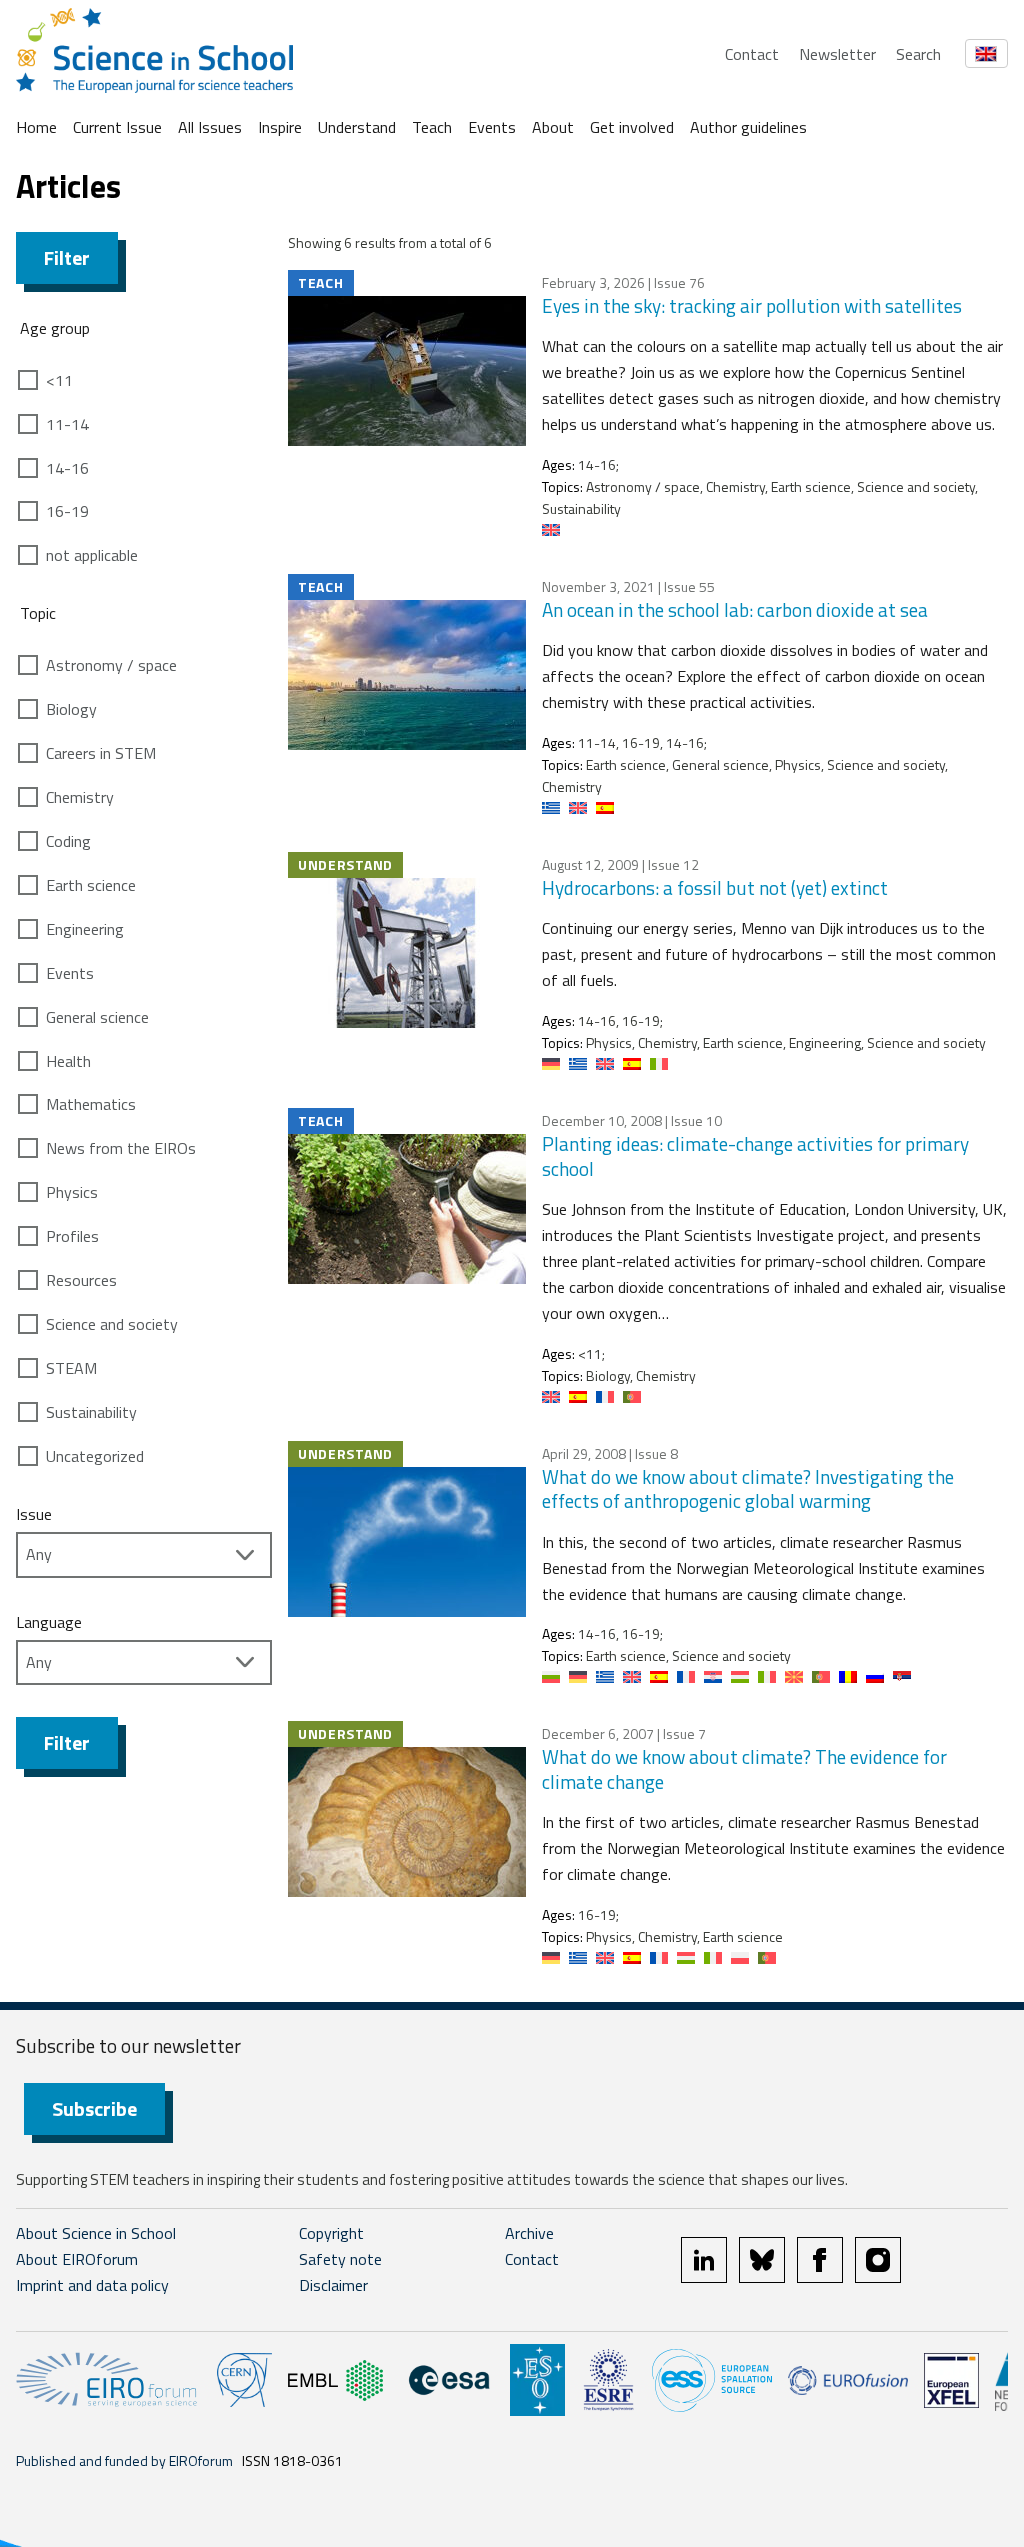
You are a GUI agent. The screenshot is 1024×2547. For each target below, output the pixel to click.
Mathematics (91, 1104)
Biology (71, 709)
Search (918, 54)
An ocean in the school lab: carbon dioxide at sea (735, 609)
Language (49, 1622)
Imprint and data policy (92, 2285)
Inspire (280, 127)
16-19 (67, 511)
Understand (357, 127)
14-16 (67, 468)
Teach (432, 127)
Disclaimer (333, 2285)
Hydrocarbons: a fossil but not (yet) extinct (715, 887)
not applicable (92, 555)
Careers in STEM (101, 753)
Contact (752, 54)
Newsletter (837, 54)
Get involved (632, 127)
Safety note (340, 2259)
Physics (72, 1192)
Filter (67, 257)
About (553, 127)
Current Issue (117, 127)
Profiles (72, 1236)
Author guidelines (748, 127)
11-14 (67, 424)
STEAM (71, 1368)
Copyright (331, 2233)
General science (97, 1017)
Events (492, 127)
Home (36, 127)
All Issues (210, 127)
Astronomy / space (111, 665)
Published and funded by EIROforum (124, 2460)
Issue (34, 1514)
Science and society (112, 1324)
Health (68, 1061)
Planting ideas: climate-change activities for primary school (755, 1156)
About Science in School (96, 2233)
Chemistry (80, 797)
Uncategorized (95, 1456)
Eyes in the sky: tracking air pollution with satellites (752, 305)
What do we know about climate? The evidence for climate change (744, 1769)
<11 (59, 380)
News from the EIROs (121, 1148)
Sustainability (91, 1412)
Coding (68, 841)
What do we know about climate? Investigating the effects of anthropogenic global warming (748, 1489)
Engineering (85, 929)
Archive (529, 2233)
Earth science (91, 885)
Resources (81, 1280)
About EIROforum (77, 2259)
